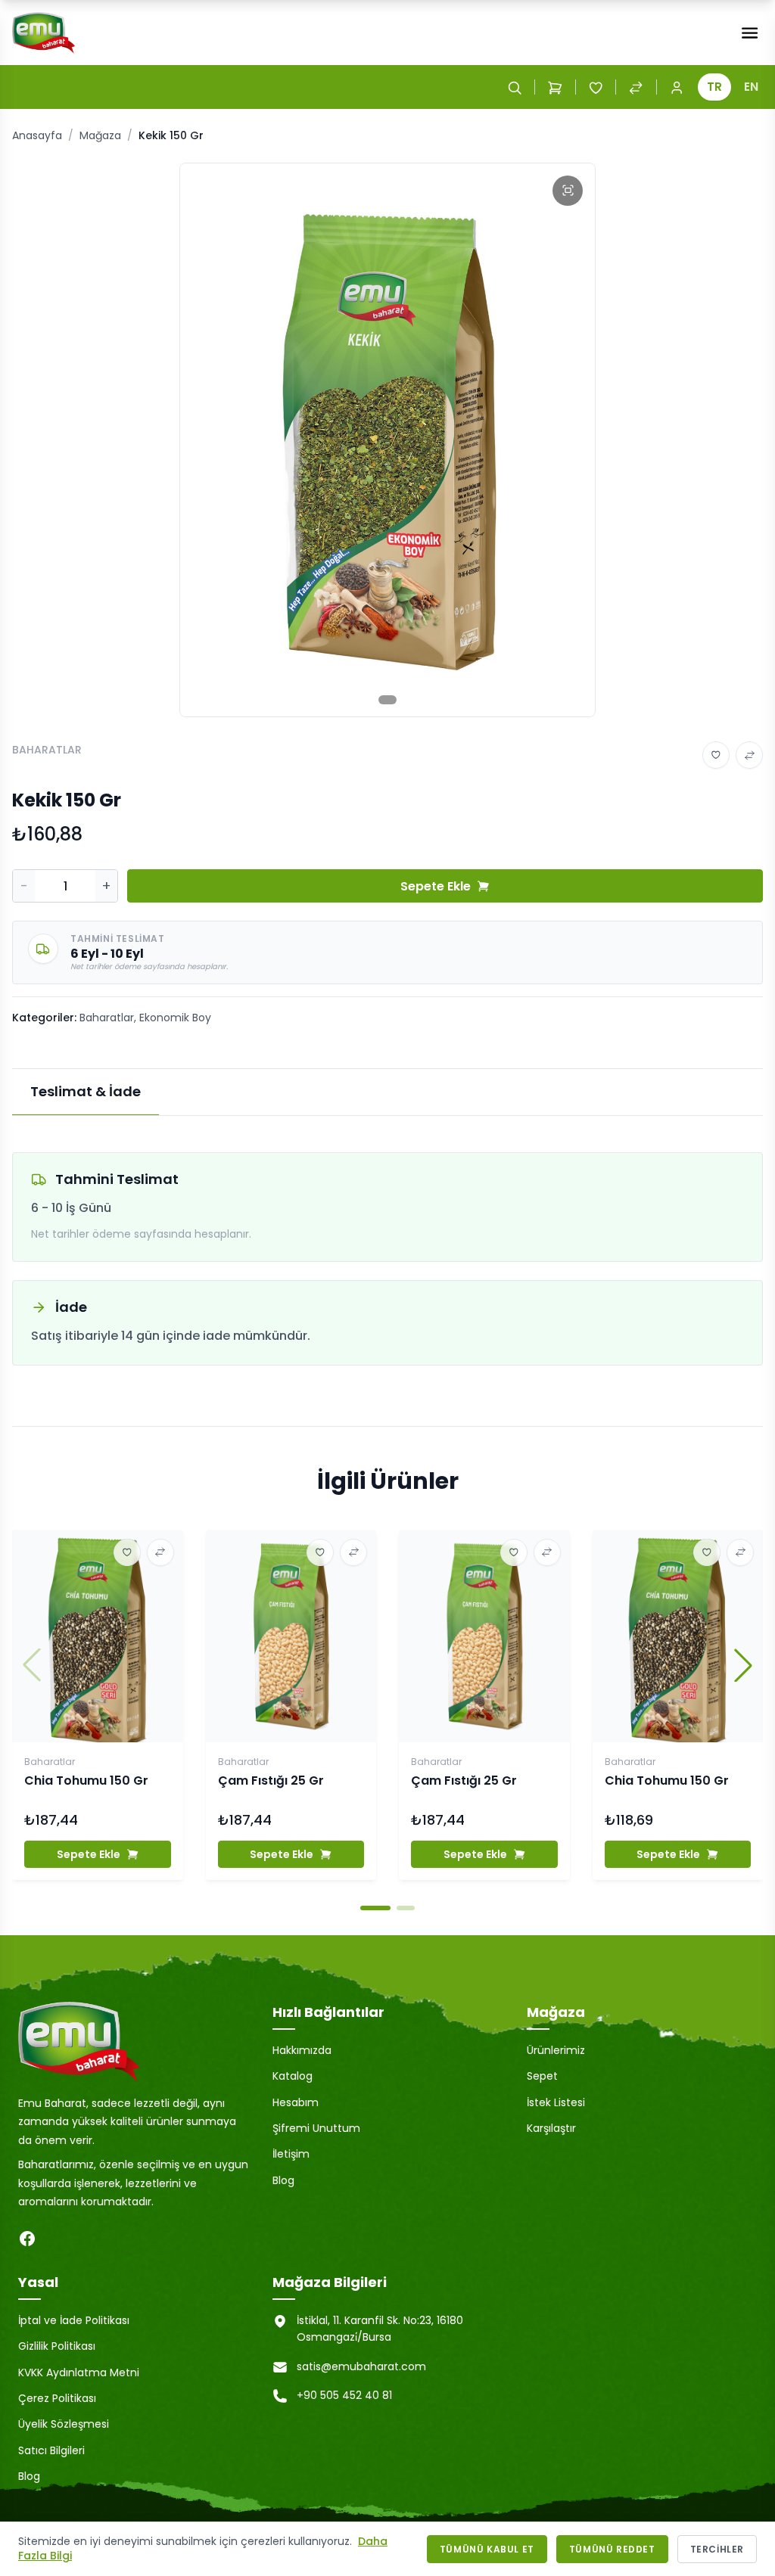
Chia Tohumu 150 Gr (86, 1781)
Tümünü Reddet (612, 2549)
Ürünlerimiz (556, 2050)
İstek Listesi (556, 2102)
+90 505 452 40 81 (344, 2395)
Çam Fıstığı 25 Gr (271, 1781)
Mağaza (100, 135)
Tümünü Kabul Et (487, 2549)
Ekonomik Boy (175, 1018)
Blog (283, 2180)
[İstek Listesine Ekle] (716, 755)
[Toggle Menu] (750, 33)
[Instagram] (58, 2239)
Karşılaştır (551, 2128)
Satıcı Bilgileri (51, 2450)
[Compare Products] (636, 87)
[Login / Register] (677, 87)
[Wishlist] (596, 87)
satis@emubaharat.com (361, 2366)
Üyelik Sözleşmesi (64, 2424)
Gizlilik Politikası (57, 2346)
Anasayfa (37, 135)
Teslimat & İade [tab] (86, 1091)
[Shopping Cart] (555, 87)
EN (751, 87)
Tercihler (717, 2549)
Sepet (542, 2076)
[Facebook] (27, 2239)
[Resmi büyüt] (568, 191)
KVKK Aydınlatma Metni (79, 2372)
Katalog (293, 2076)
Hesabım (296, 2102)
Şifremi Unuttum (316, 2128)
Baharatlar (107, 1018)
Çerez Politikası (57, 2398)
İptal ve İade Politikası (74, 2320)
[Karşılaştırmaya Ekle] (749, 755)
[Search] (515, 87)
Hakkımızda (302, 2050)
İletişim (291, 2154)
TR (714, 87)
